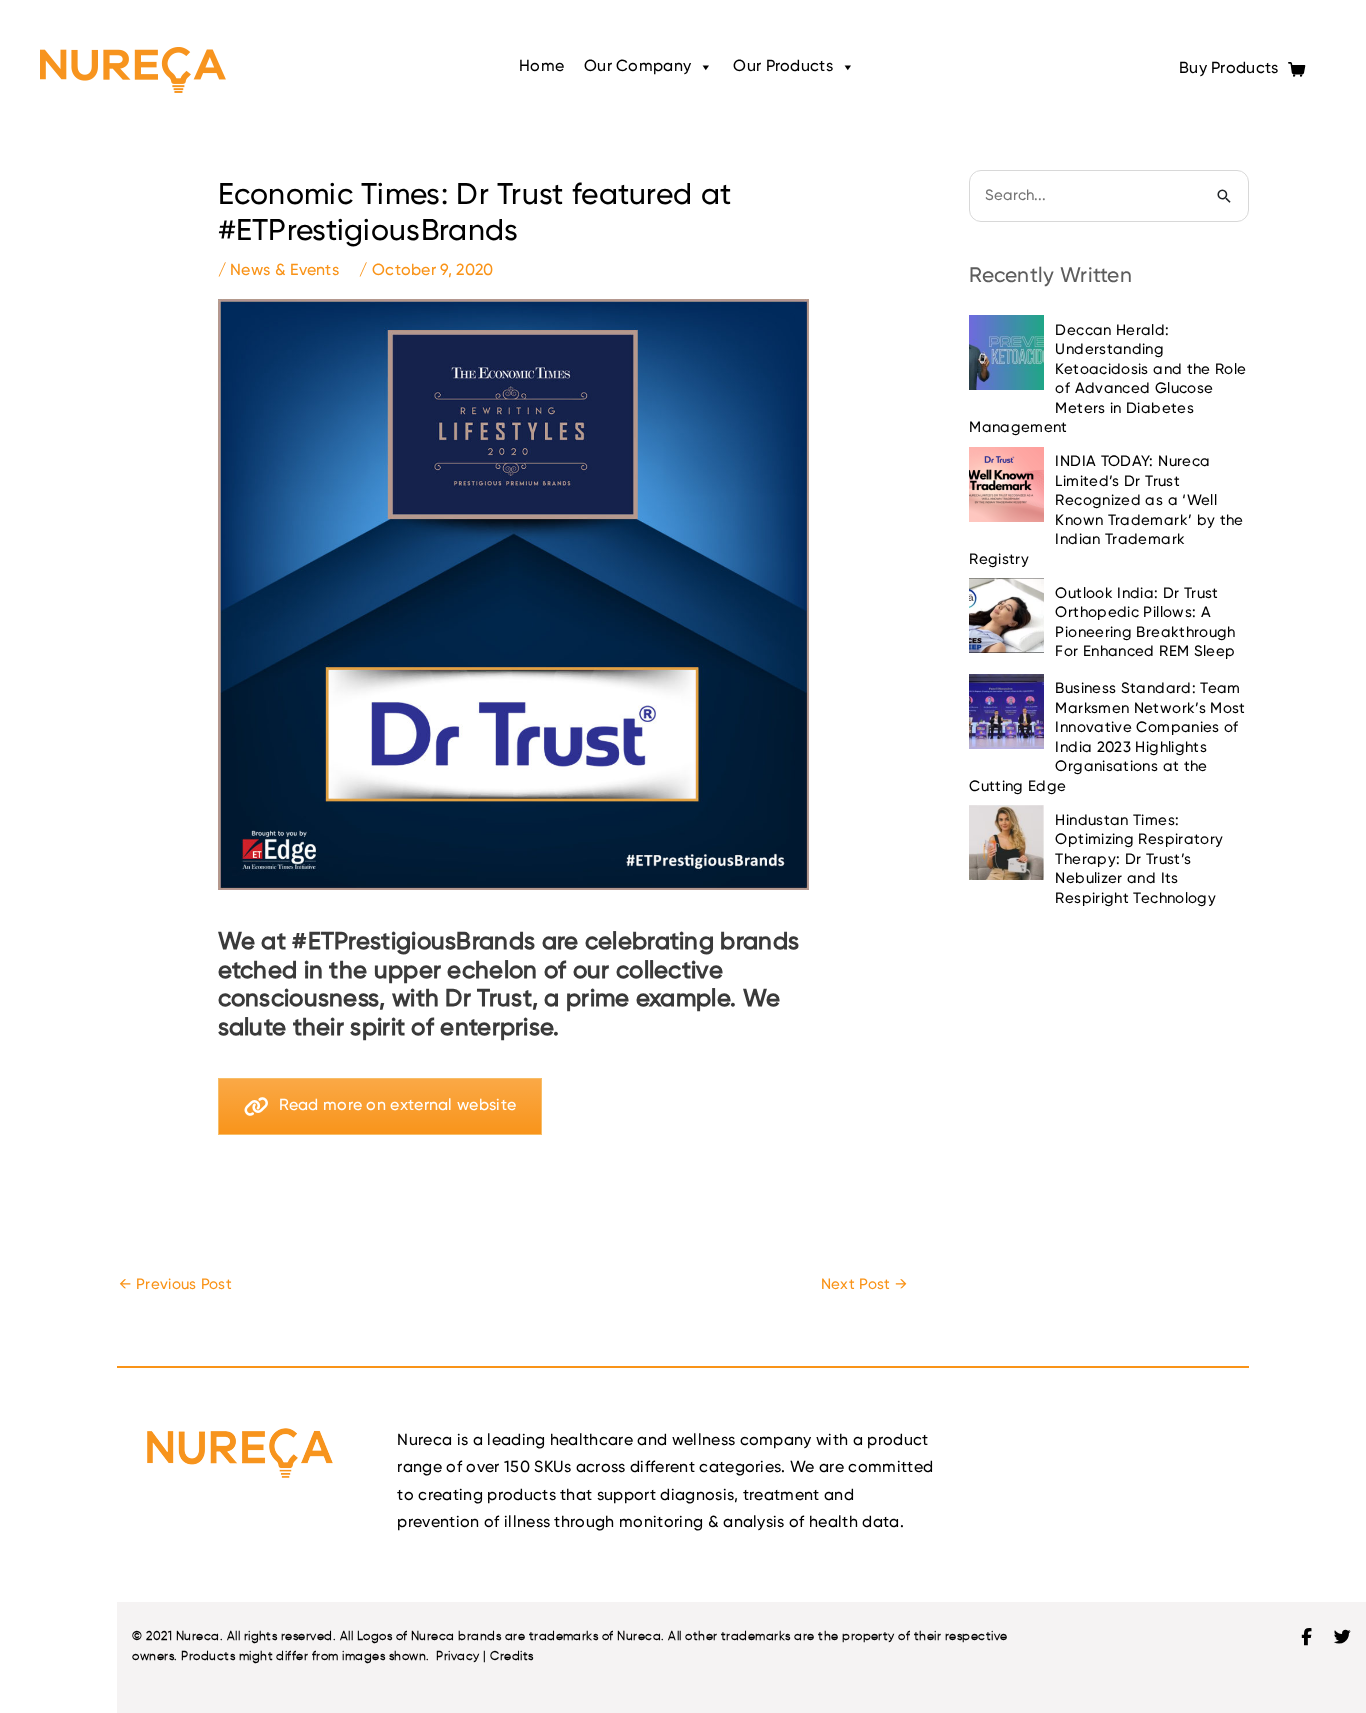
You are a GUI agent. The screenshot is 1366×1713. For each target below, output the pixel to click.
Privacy (457, 1655)
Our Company (637, 67)
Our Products (782, 67)
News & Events (284, 271)
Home (541, 67)
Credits (511, 1655)
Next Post (864, 1284)
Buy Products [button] (1231, 69)
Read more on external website (398, 1106)
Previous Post (175, 1284)
